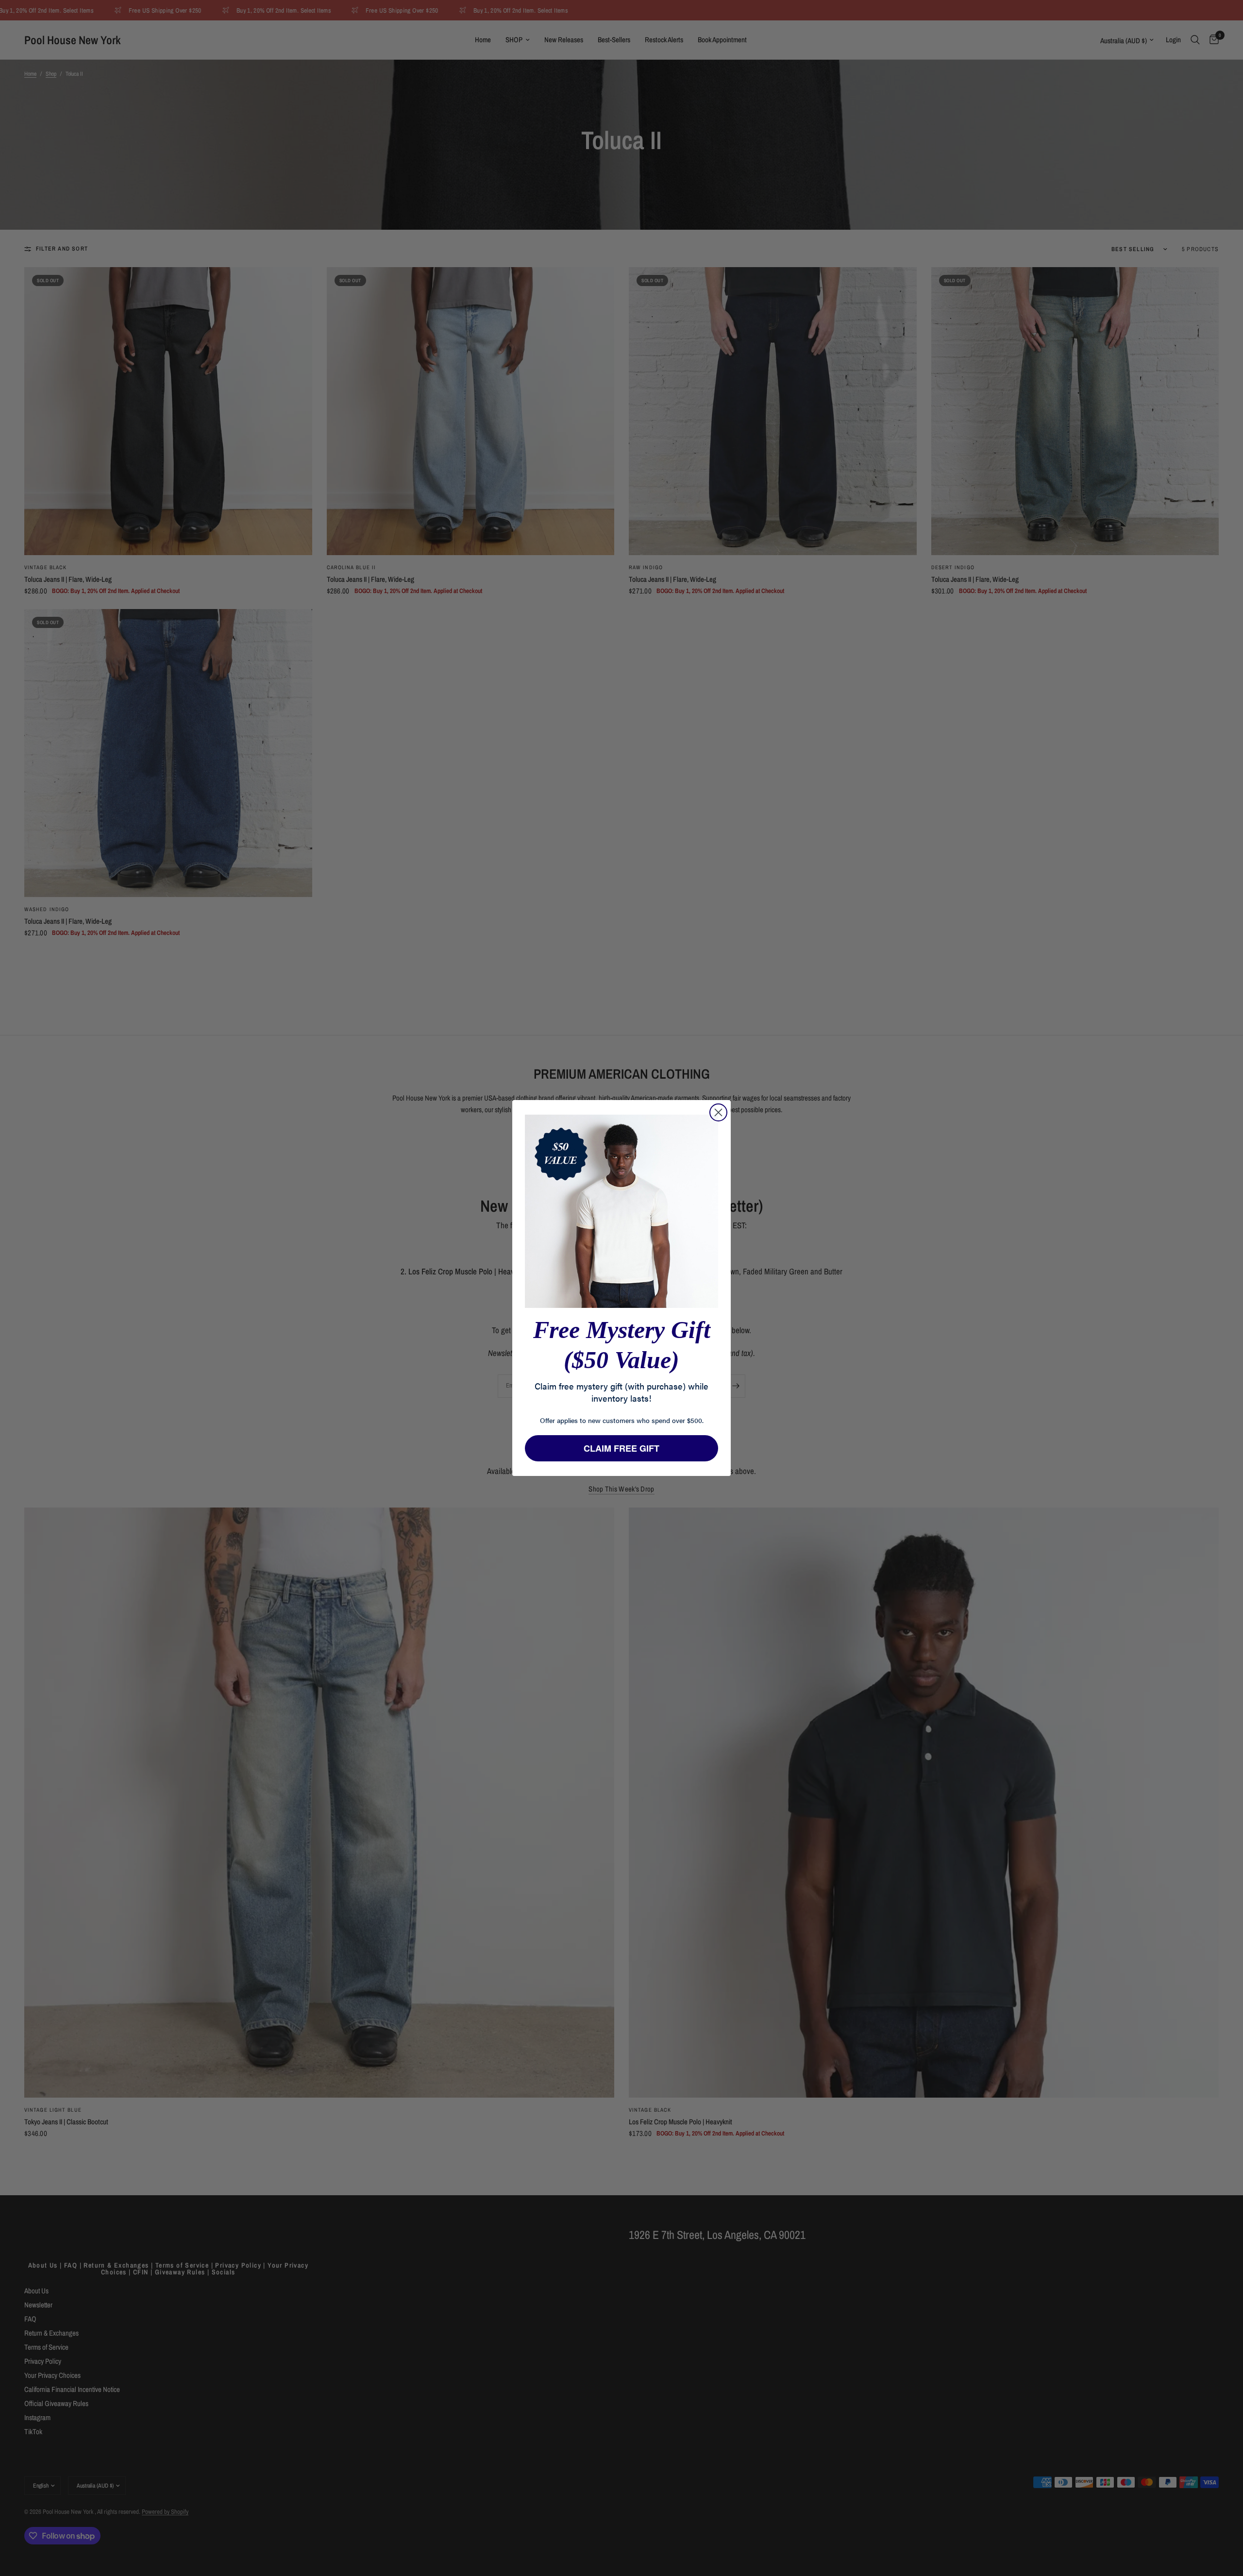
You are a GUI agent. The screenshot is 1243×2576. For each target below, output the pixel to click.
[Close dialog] (718, 1112)
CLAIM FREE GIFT (621, 1448)
